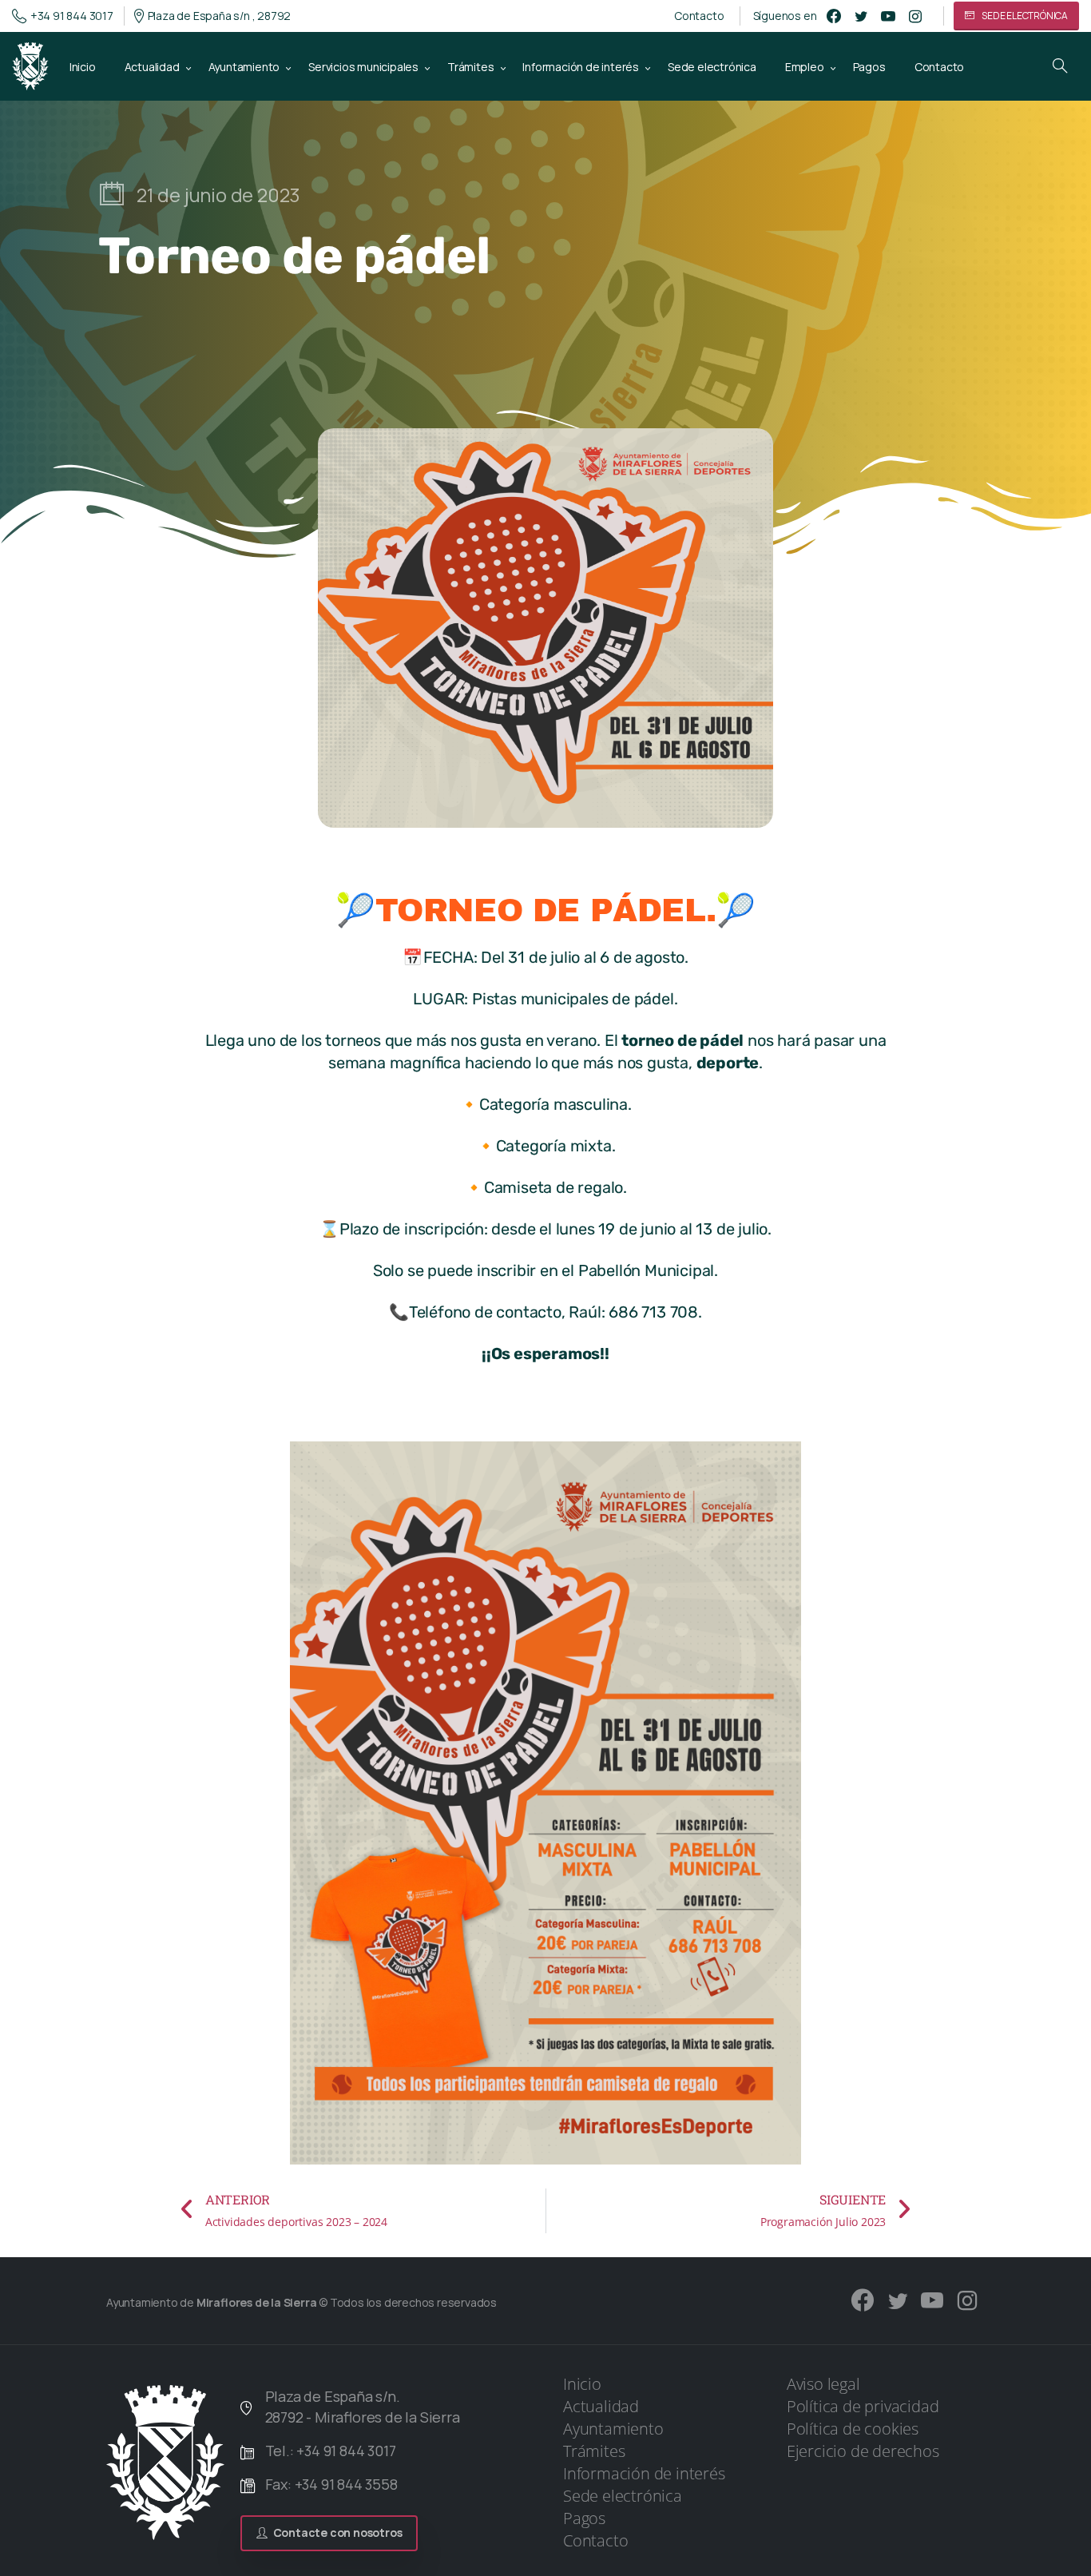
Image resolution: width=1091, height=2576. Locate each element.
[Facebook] (834, 16)
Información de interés (644, 2473)
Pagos (584, 2518)
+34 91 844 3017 (72, 16)
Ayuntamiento (613, 2429)
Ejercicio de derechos (863, 2451)
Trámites (594, 2451)
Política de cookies (853, 2429)
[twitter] (861, 16)
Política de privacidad (863, 2406)
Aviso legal (823, 2384)
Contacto (699, 16)
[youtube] (888, 16)
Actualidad (601, 2406)
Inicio (582, 2384)
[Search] (1060, 66)
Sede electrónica (623, 2496)
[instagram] (915, 16)
